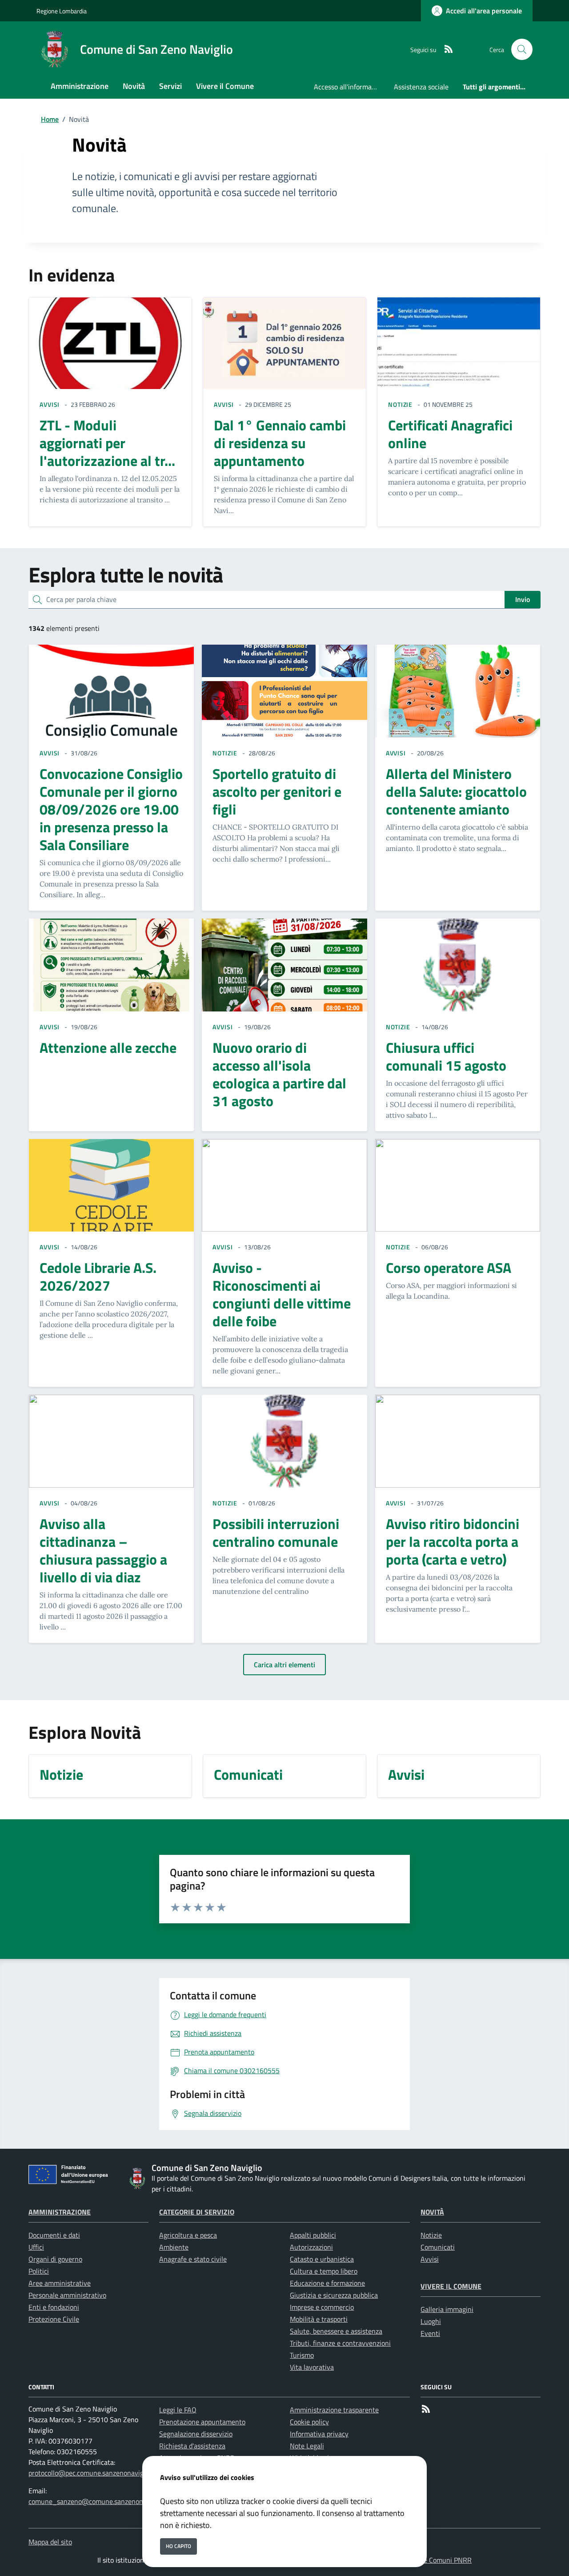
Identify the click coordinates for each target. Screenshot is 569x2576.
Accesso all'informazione (350, 87)
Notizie (431, 2235)
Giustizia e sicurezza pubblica (334, 2295)
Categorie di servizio (197, 2212)
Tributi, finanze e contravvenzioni (340, 2343)
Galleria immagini (447, 2309)
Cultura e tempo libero (324, 2271)
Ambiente (174, 2247)
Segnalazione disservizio (196, 2434)
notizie (400, 404)
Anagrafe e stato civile (193, 2259)
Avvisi (430, 2259)
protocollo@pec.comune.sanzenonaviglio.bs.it (96, 2473)
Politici (39, 2271)
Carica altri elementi (284, 1665)
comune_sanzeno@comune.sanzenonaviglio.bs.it (102, 2501)
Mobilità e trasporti (319, 2319)
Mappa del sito (50, 2542)
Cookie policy (309, 2422)
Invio (523, 599)
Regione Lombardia (62, 11)
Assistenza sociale (421, 87)
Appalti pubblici (313, 2235)
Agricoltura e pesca (188, 2235)
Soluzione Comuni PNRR (435, 2560)
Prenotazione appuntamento (202, 2422)
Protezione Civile (54, 2319)
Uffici (36, 2247)
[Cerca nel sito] (522, 49)
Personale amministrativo (67, 2295)
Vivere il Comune (451, 2286)
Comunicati (438, 2247)
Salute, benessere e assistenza (336, 2331)
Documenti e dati (54, 2235)
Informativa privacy (319, 2434)
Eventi (430, 2333)
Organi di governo (55, 2259)
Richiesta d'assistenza (192, 2446)
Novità (432, 2212)
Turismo (302, 2355)
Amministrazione (60, 2212)
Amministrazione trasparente (334, 2410)
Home (50, 119)
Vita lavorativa (312, 2367)
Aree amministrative (60, 2283)
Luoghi (431, 2321)
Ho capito (178, 2546)
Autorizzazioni (311, 2247)
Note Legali (307, 2446)
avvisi (50, 404)
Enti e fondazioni (54, 2307)
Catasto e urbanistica (322, 2259)
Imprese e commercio (322, 2307)
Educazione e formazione (327, 2283)
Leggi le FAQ (178, 2410)
